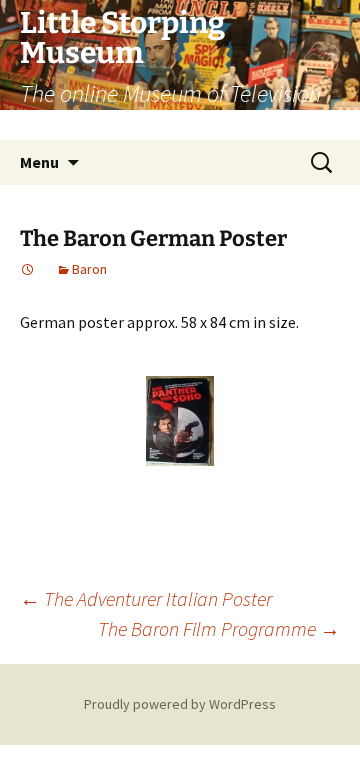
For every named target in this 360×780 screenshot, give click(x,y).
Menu (39, 162)
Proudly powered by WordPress (180, 704)
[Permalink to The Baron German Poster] (28, 269)
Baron (89, 269)
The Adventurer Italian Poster (146, 598)
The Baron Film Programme (219, 628)
